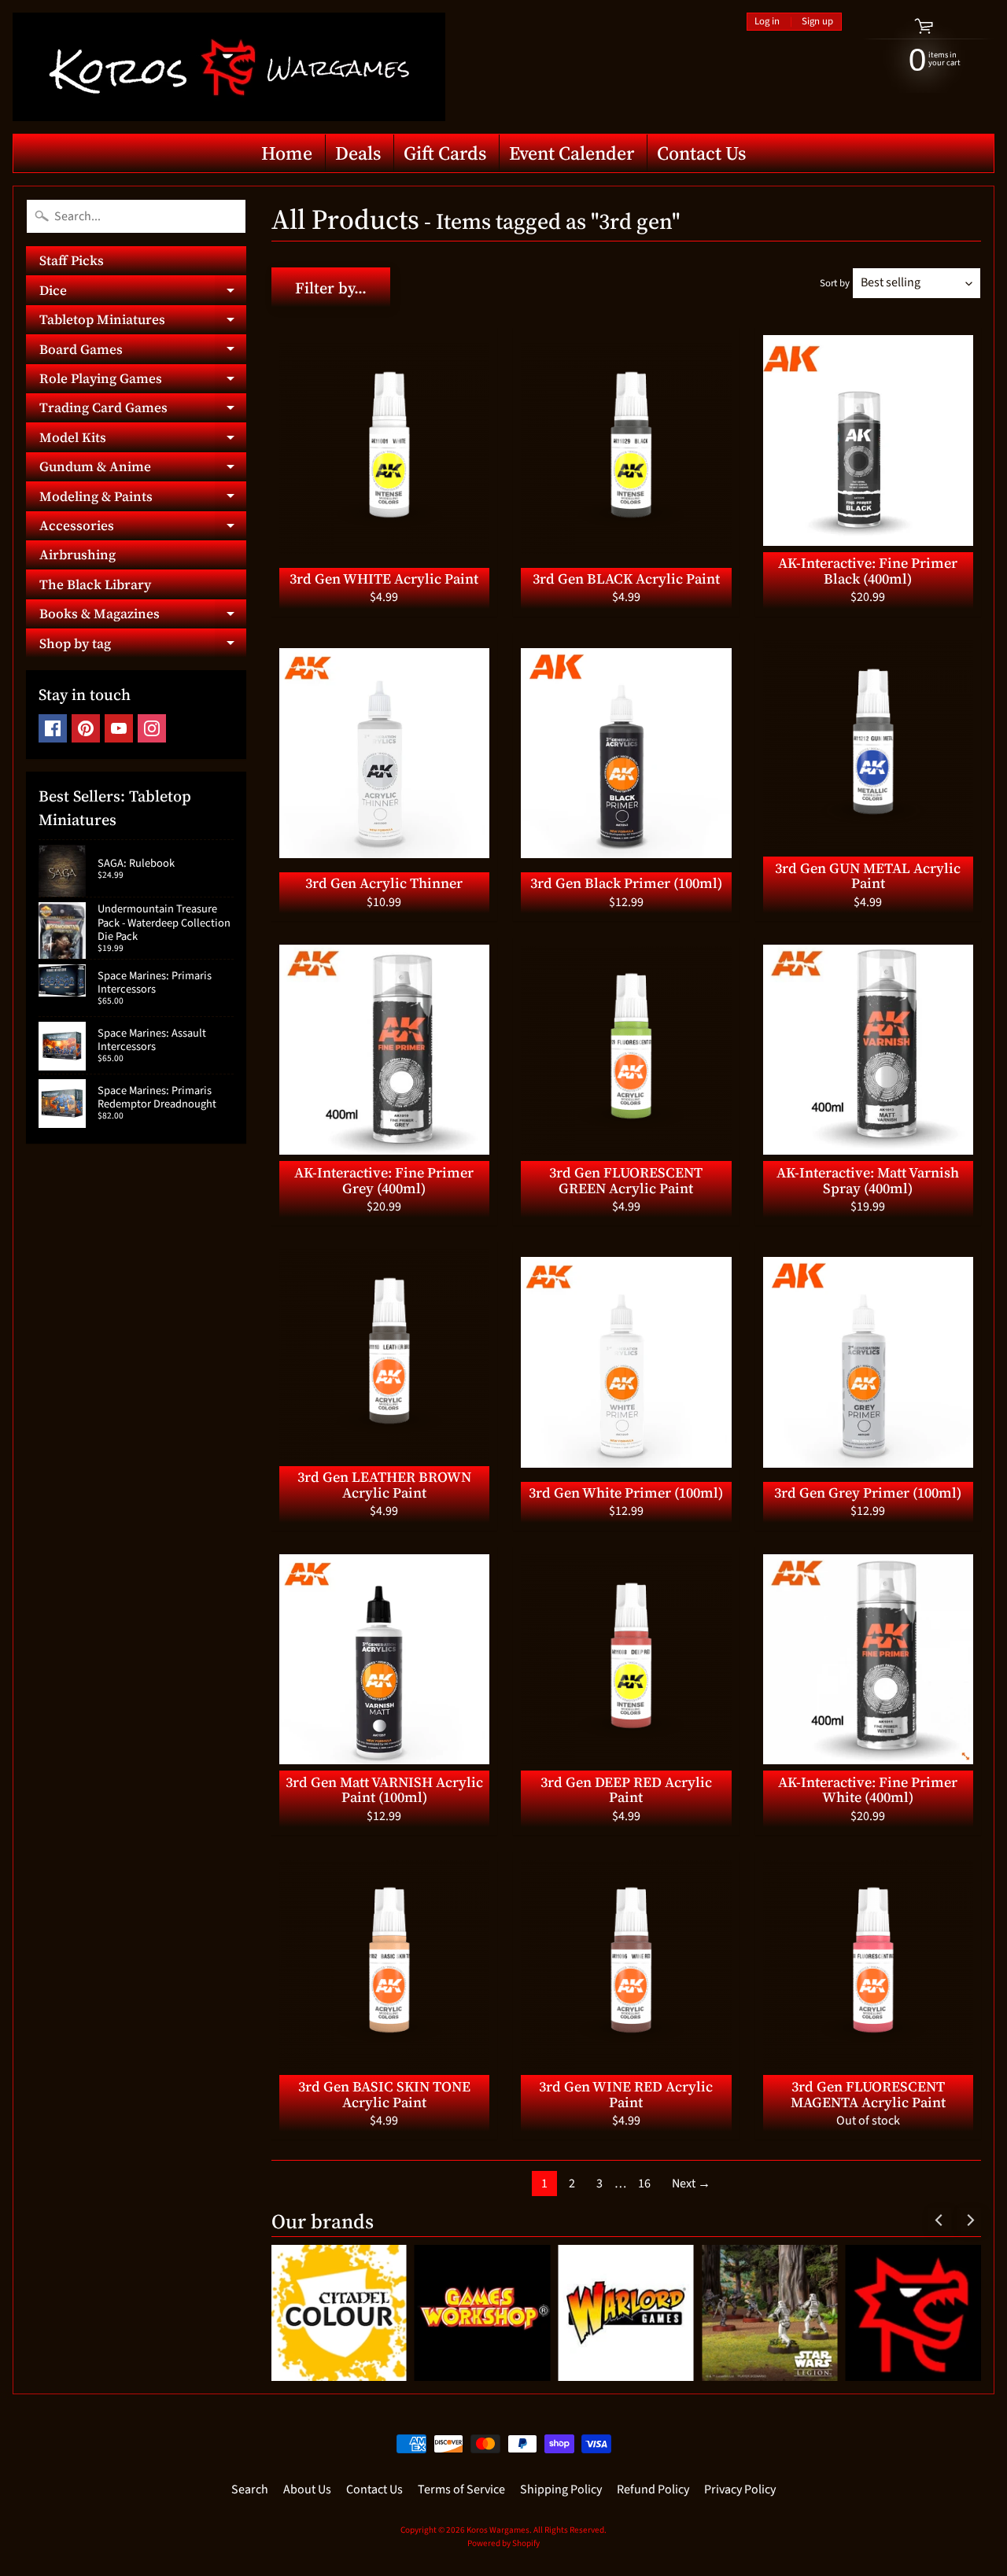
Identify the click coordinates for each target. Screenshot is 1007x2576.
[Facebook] (53, 728)
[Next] (969, 2220)
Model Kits (143, 440)
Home (287, 153)
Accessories (143, 528)
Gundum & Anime (143, 469)
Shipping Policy (561, 2489)
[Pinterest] (86, 728)
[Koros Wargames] (229, 67)
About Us (307, 2489)
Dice (143, 293)
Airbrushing (77, 555)
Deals (358, 153)
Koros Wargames (498, 2530)
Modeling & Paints (143, 499)
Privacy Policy (740, 2489)
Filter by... (331, 288)
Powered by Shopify (503, 2543)
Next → (691, 2184)
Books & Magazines (143, 616)
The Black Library (95, 584)
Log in (767, 22)
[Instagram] (152, 728)
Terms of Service (461, 2489)
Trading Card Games (143, 410)
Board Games (143, 352)
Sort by (835, 283)
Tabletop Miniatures (143, 322)
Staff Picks (72, 260)
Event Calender (572, 153)
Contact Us (701, 153)
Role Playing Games (143, 381)
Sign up (817, 22)
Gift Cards (445, 153)
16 (644, 2184)
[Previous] (939, 2220)
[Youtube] (119, 728)
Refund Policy (653, 2489)
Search (250, 2489)
